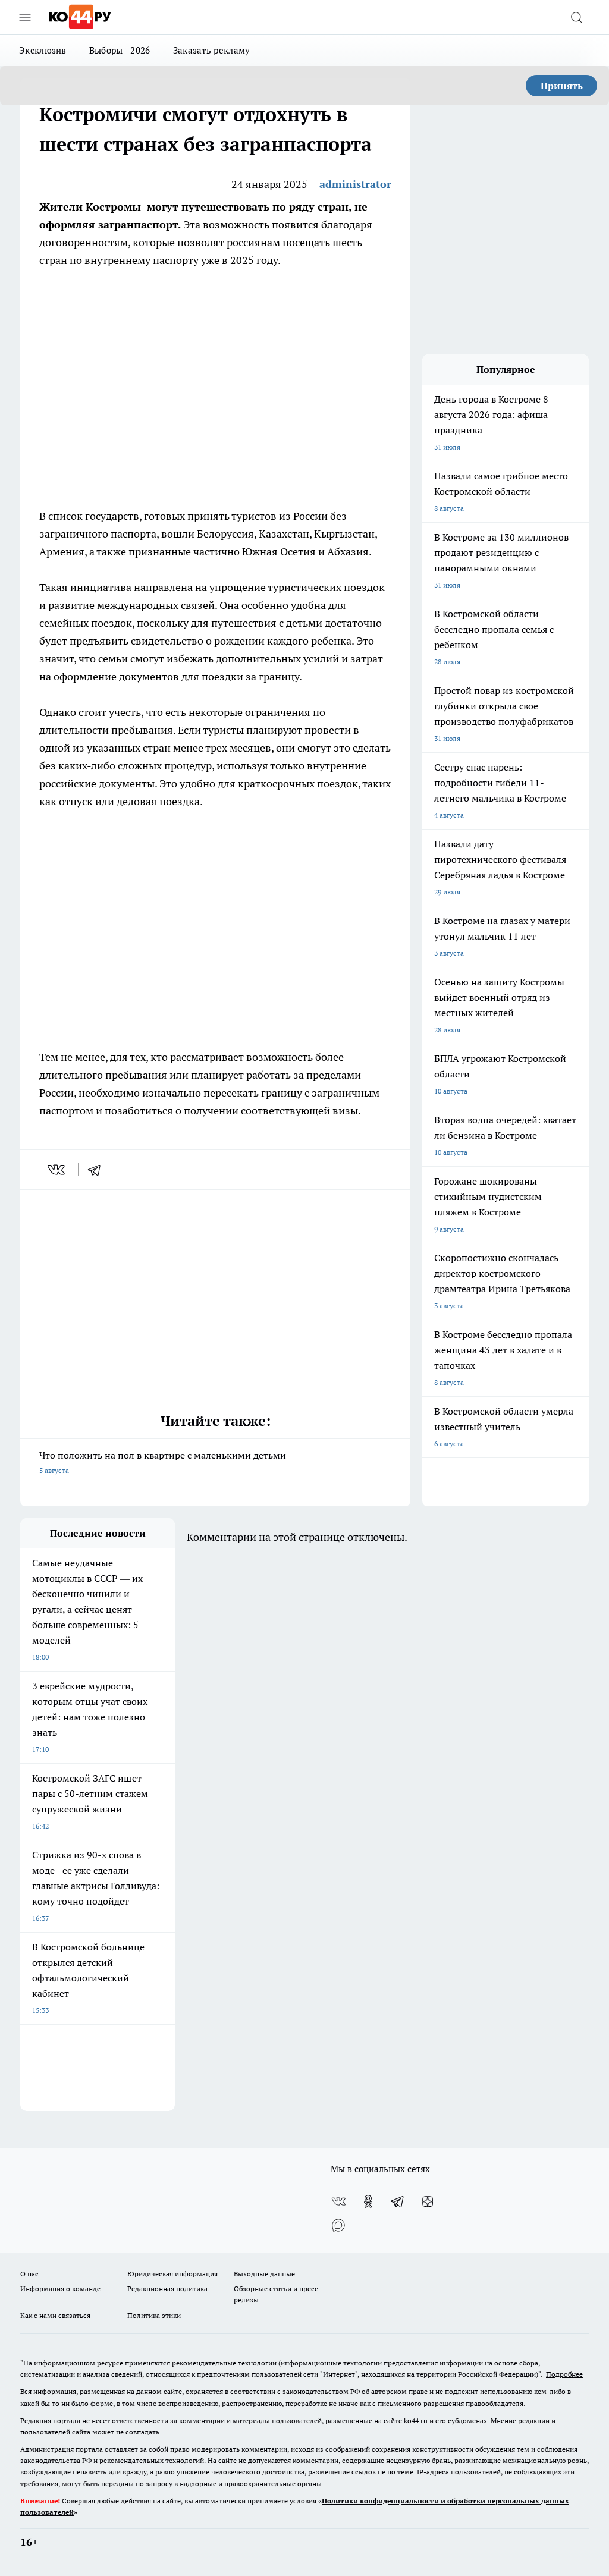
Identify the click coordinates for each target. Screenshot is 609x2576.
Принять (562, 86)
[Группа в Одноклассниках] (368, 2201)
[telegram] (98, 1170)
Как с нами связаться (55, 2315)
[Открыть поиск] (576, 17)
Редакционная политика (167, 2288)
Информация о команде (60, 2288)
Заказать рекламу (212, 50)
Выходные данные (264, 2274)
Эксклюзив (43, 50)
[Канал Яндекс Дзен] (428, 2201)
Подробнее (564, 2374)
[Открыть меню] (25, 17)
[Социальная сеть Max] (338, 2225)
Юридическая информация (172, 2274)
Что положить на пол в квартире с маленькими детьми (163, 1462)
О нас (29, 2274)
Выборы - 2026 (120, 50)
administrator (355, 184)
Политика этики (154, 2315)
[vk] (57, 1170)
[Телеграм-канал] (398, 2201)
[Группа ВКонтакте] (338, 2201)
